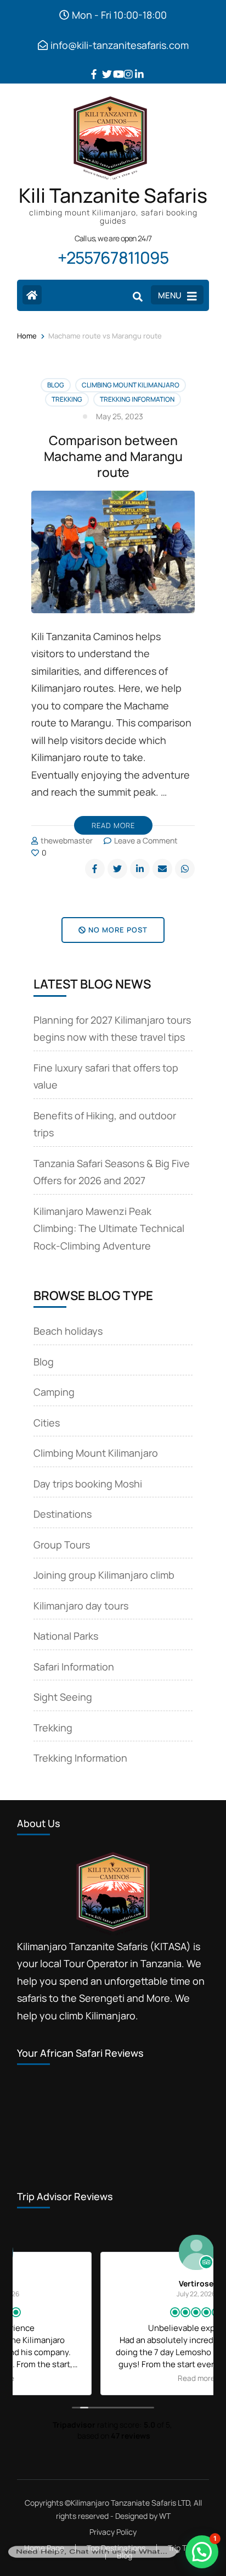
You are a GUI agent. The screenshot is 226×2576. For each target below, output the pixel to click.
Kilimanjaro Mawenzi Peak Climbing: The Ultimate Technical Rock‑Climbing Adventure (109, 1228)
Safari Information (74, 1667)
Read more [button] (113, 2378)
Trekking (67, 399)
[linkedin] (135, 66)
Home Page (44, 2548)
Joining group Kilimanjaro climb (104, 1575)
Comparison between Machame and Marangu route (113, 456)
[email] (162, 869)
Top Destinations (116, 2548)
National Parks (66, 1636)
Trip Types (185, 2548)
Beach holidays (68, 1331)
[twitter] (102, 66)
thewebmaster (67, 840)
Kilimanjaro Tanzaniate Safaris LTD (130, 2503)
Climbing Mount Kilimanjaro (131, 385)
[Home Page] (32, 295)
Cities (47, 1423)
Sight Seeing (63, 1697)
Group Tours (62, 1545)
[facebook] (91, 66)
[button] (202, 2552)
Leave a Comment (146, 840)
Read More (113, 825)
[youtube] (113, 66)
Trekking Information (137, 399)
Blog (56, 385)
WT (165, 2516)
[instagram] (124, 66)
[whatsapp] (185, 869)
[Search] (138, 296)
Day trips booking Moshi (88, 1484)
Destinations (63, 1514)
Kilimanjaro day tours (81, 1606)
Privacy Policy (113, 2532)
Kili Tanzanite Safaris (113, 195)
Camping (54, 1392)
